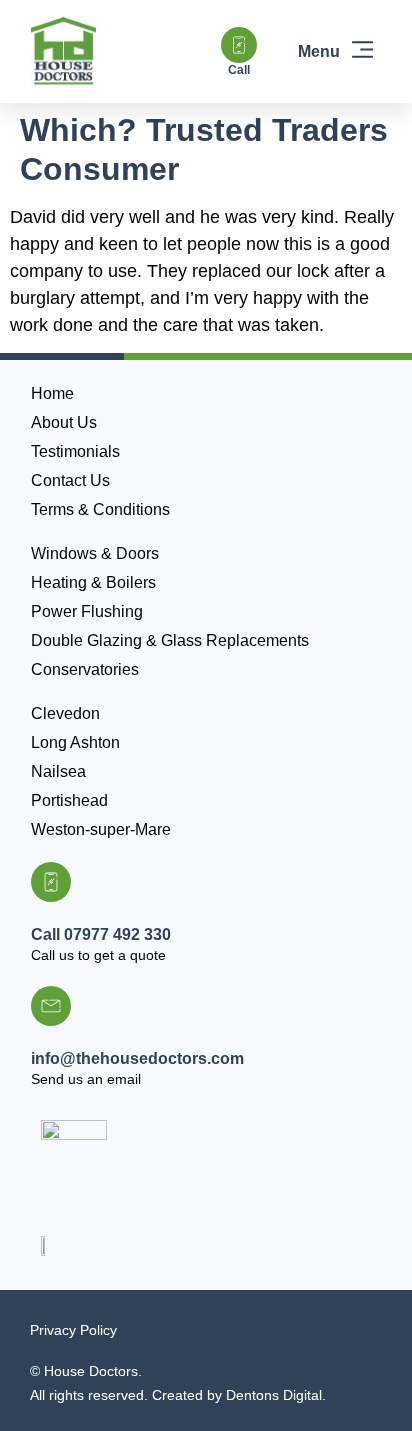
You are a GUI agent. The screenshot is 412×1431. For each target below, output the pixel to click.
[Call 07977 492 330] (51, 882)
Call (239, 70)
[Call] (239, 45)
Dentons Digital (274, 1395)
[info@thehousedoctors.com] (51, 1006)
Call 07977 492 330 (101, 934)
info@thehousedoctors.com (137, 1058)
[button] (337, 52)
